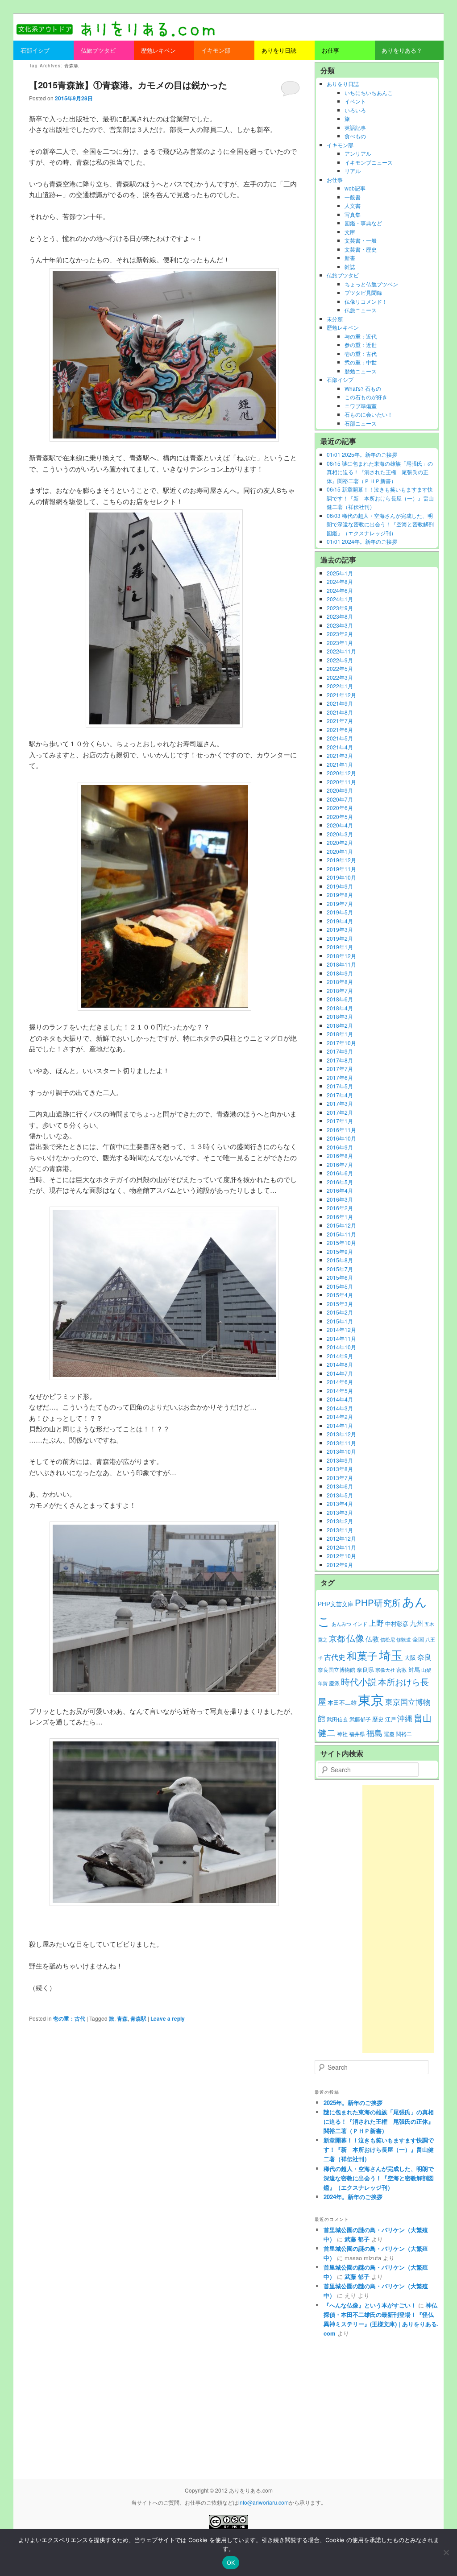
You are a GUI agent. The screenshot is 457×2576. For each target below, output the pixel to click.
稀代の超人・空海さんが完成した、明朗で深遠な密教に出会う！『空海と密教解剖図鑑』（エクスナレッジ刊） (379, 2178)
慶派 (334, 1683)
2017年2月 (340, 1112)
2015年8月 (340, 1260)
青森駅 (138, 2018)
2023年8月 (340, 616)
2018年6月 (340, 999)
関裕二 (404, 1734)
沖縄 (405, 1718)
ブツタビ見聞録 (363, 292)
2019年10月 (341, 877)
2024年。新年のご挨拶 (353, 2197)
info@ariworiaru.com (264, 2502)
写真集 (353, 214)
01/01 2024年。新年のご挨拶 (362, 541)
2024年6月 (340, 590)
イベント (355, 101)
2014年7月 (340, 1373)
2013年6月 (340, 1486)
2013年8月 (340, 1469)
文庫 (350, 232)
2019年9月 (340, 886)
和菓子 (362, 1655)
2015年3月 (340, 1304)
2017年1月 (340, 1121)
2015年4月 (340, 1295)
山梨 (426, 1670)
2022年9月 (340, 660)
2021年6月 (340, 730)
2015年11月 (341, 1234)
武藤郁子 (360, 1719)
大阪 (410, 1657)
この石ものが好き (366, 397)
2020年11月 (341, 782)
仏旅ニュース (361, 310)
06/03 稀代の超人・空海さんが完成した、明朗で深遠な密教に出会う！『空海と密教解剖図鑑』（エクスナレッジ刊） (380, 524)
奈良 (424, 1657)
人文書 (353, 205)
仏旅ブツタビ (343, 275)
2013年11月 (341, 1443)
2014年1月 (340, 1425)
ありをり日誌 (343, 84)
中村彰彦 (397, 1623)
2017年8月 (340, 1060)
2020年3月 (340, 834)
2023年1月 (340, 643)
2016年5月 (340, 1182)
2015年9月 (340, 1251)
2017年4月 (340, 1095)
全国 (418, 1639)
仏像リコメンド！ (366, 301)
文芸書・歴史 (361, 249)
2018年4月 (340, 1008)
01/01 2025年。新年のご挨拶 (362, 454)
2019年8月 (340, 895)
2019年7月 (340, 903)
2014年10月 (341, 1347)
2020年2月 (340, 842)
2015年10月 (341, 1243)
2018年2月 (340, 1025)
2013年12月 (341, 1434)
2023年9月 (340, 608)
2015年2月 (340, 1312)
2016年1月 (340, 1217)
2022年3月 (340, 677)
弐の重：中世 (361, 362)
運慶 (389, 1734)
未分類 (335, 319)
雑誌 (350, 267)
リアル (353, 171)
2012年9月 (340, 1565)
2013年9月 (340, 1460)
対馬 (414, 1669)
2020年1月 (340, 851)
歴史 (378, 1719)
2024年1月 (340, 599)
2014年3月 (340, 1408)
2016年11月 (341, 1130)
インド (360, 1624)
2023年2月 (340, 634)
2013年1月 (340, 1530)
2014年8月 (340, 1364)
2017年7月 (340, 1069)
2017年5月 (340, 1086)
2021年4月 (340, 747)
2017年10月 (341, 1043)
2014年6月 (340, 1382)
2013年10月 (341, 1451)
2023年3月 (340, 625)
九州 (416, 1623)
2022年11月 (341, 651)
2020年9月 (340, 790)
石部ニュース (361, 423)
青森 (122, 2018)
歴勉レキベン (343, 327)
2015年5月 (340, 1286)
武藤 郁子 (357, 2239)
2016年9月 (340, 1147)
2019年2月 (340, 938)
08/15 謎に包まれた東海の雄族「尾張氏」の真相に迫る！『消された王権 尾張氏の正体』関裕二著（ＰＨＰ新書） (380, 472)
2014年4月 (340, 1399)
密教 (402, 1670)
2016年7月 (340, 1164)
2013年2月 (340, 1521)
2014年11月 (341, 1338)
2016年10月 (341, 1138)
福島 (374, 1733)
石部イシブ (340, 379)
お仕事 (335, 180)
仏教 (372, 1639)
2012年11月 (341, 1547)
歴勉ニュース (361, 371)
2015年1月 (340, 1321)
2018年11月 (341, 964)
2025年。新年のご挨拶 (353, 2103)
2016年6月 (340, 1173)
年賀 (323, 1683)
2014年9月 (340, 1356)
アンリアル (358, 153)
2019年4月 (340, 921)
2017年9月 (340, 1051)
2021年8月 (340, 712)
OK (231, 2563)
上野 (376, 1623)
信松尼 (388, 1639)
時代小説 (359, 1681)
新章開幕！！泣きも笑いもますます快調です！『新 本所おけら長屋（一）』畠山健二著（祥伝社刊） (379, 2149)
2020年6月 (340, 808)
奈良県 (365, 1670)
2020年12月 (341, 773)
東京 (371, 1699)
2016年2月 (340, 1208)
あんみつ (341, 1624)
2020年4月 (340, 825)
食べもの (355, 136)
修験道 (404, 1639)
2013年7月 (340, 1478)
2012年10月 (341, 1556)
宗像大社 (385, 1670)
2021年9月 (340, 703)
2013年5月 (340, 1495)
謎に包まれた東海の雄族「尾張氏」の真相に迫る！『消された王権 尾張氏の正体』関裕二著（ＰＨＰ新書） (379, 2121)
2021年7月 (340, 721)
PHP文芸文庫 (336, 1604)
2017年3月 (340, 1103)
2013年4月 (340, 1503)
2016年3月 (340, 1199)
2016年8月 (340, 1156)
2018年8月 (340, 982)
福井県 (357, 1734)
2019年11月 (341, 869)
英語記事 (355, 127)
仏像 (355, 1638)
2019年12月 (341, 860)
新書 (350, 258)
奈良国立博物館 (337, 1670)
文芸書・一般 (361, 240)
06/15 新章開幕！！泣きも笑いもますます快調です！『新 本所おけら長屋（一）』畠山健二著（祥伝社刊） (380, 498)
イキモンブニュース (369, 162)
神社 (342, 1734)
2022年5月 (340, 668)
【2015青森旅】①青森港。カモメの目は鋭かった (128, 85)
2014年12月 (341, 1329)
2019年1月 (340, 947)
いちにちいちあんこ (369, 93)
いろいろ (355, 110)
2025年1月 (340, 573)
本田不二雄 (342, 1703)
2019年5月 (340, 912)
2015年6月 (340, 1277)
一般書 (353, 197)
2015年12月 (341, 1225)
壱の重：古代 (69, 2018)
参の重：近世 (361, 345)
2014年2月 (340, 1416)
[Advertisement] (398, 1919)
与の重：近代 (361, 336)
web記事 (355, 188)
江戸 (391, 1719)
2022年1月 (340, 686)
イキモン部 (340, 145)
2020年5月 (340, 817)
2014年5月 (340, 1391)
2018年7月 (340, 990)
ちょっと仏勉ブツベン (371, 284)
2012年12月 (341, 1538)
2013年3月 (340, 1512)
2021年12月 (341, 695)
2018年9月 (340, 973)
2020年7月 (340, 799)
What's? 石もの (363, 388)
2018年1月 (340, 1034)
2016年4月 (340, 1190)
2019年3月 (340, 929)
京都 (337, 1638)
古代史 (335, 1657)
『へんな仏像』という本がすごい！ (370, 2305)
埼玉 (391, 1655)
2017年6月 (340, 1077)
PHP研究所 (378, 1602)
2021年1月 (340, 764)
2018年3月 (340, 1016)
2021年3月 (340, 755)
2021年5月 (340, 738)
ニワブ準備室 (361, 406)
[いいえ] (446, 2552)
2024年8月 (340, 581)
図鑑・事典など (363, 223)
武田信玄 (337, 1719)
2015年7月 (340, 1269)
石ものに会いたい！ (369, 414)
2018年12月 (341, 956)
